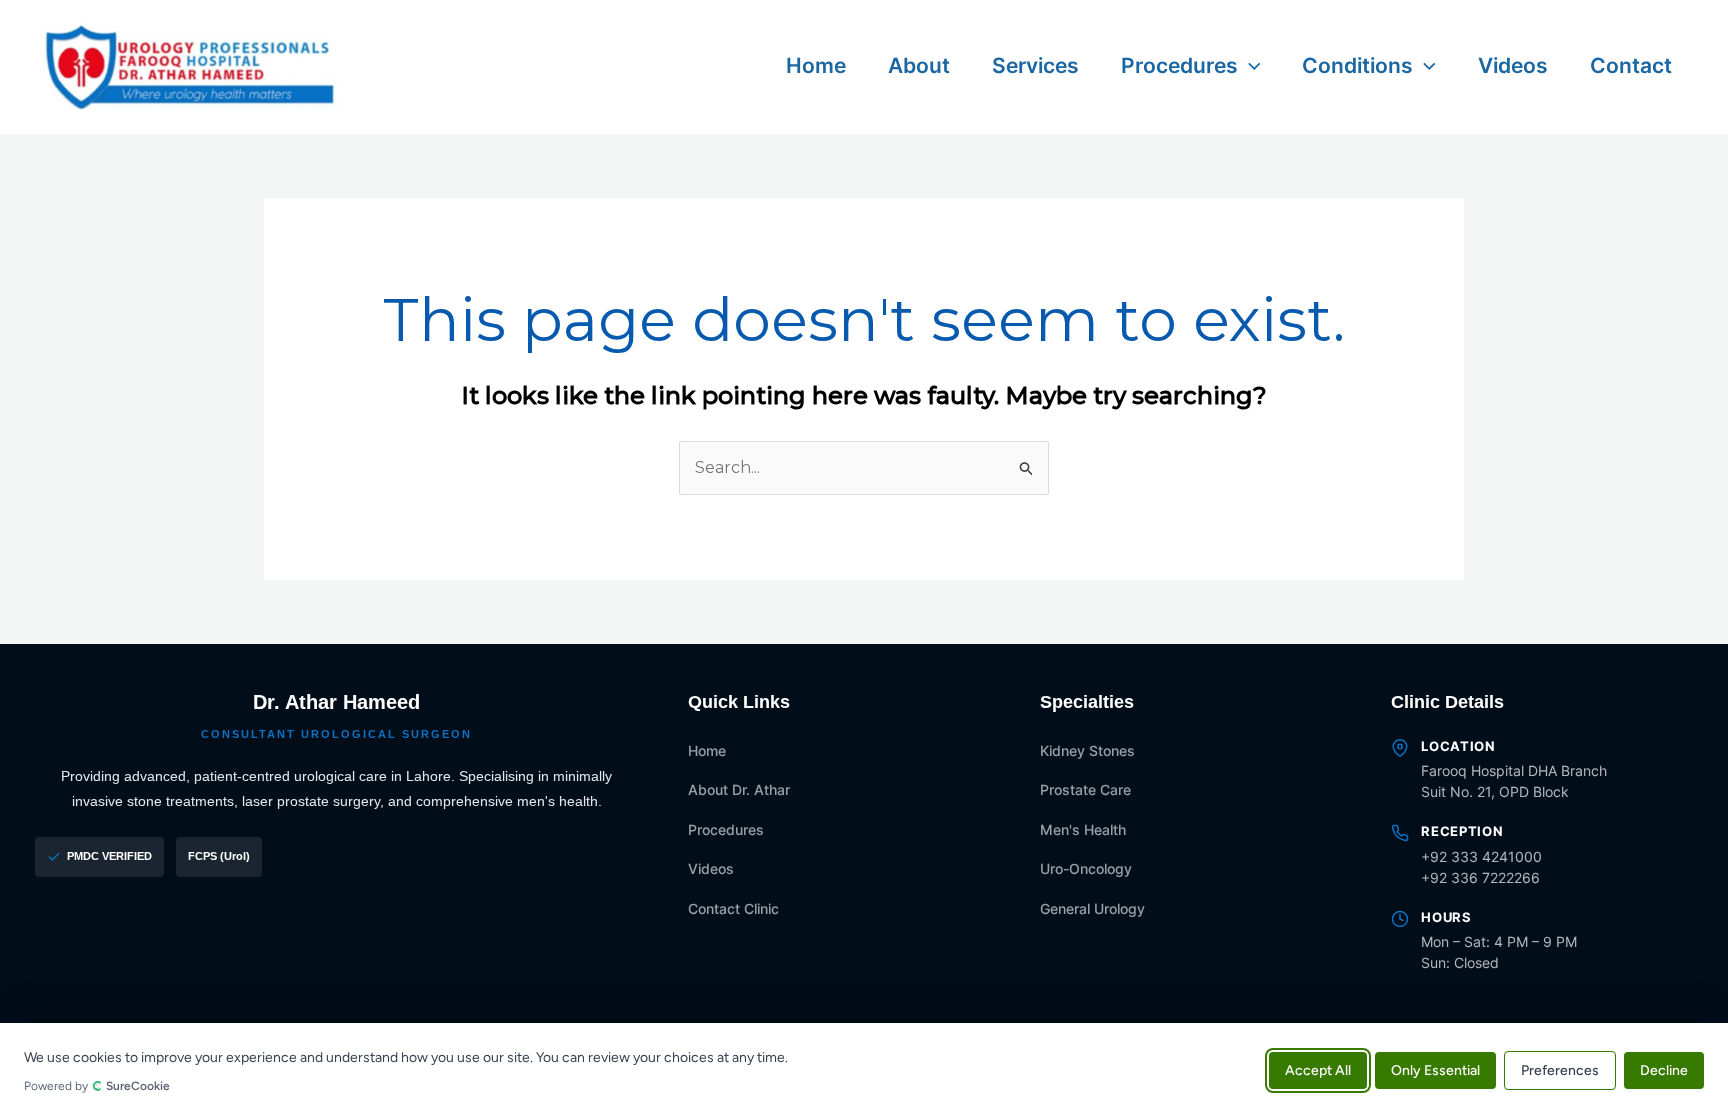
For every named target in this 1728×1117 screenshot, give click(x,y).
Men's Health (1083, 829)
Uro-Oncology (1086, 868)
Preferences (1560, 1069)
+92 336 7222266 (1480, 877)
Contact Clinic (733, 908)
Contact (1631, 65)
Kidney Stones (1087, 750)
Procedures (1179, 65)
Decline (1664, 1069)
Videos (1513, 65)
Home (816, 65)
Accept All (1318, 1069)
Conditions (1357, 65)
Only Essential (1435, 1069)
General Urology (1092, 908)
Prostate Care (1085, 789)
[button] (1249, 65)
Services (1035, 65)
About (919, 65)
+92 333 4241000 (1481, 856)
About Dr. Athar (739, 789)
